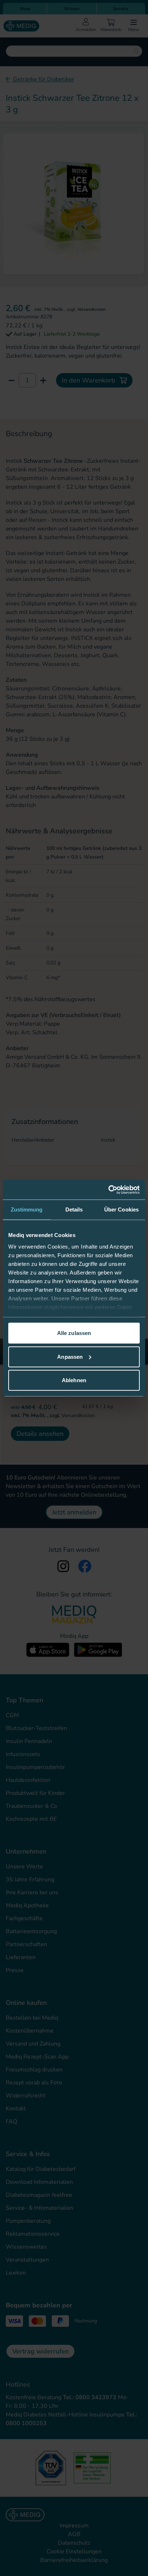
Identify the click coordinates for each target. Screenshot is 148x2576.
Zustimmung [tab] (27, 1209)
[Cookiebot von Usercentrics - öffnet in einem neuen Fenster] (108, 1190)
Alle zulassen (74, 1333)
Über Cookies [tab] (121, 1209)
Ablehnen (74, 1380)
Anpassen (70, 1356)
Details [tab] (74, 1209)
